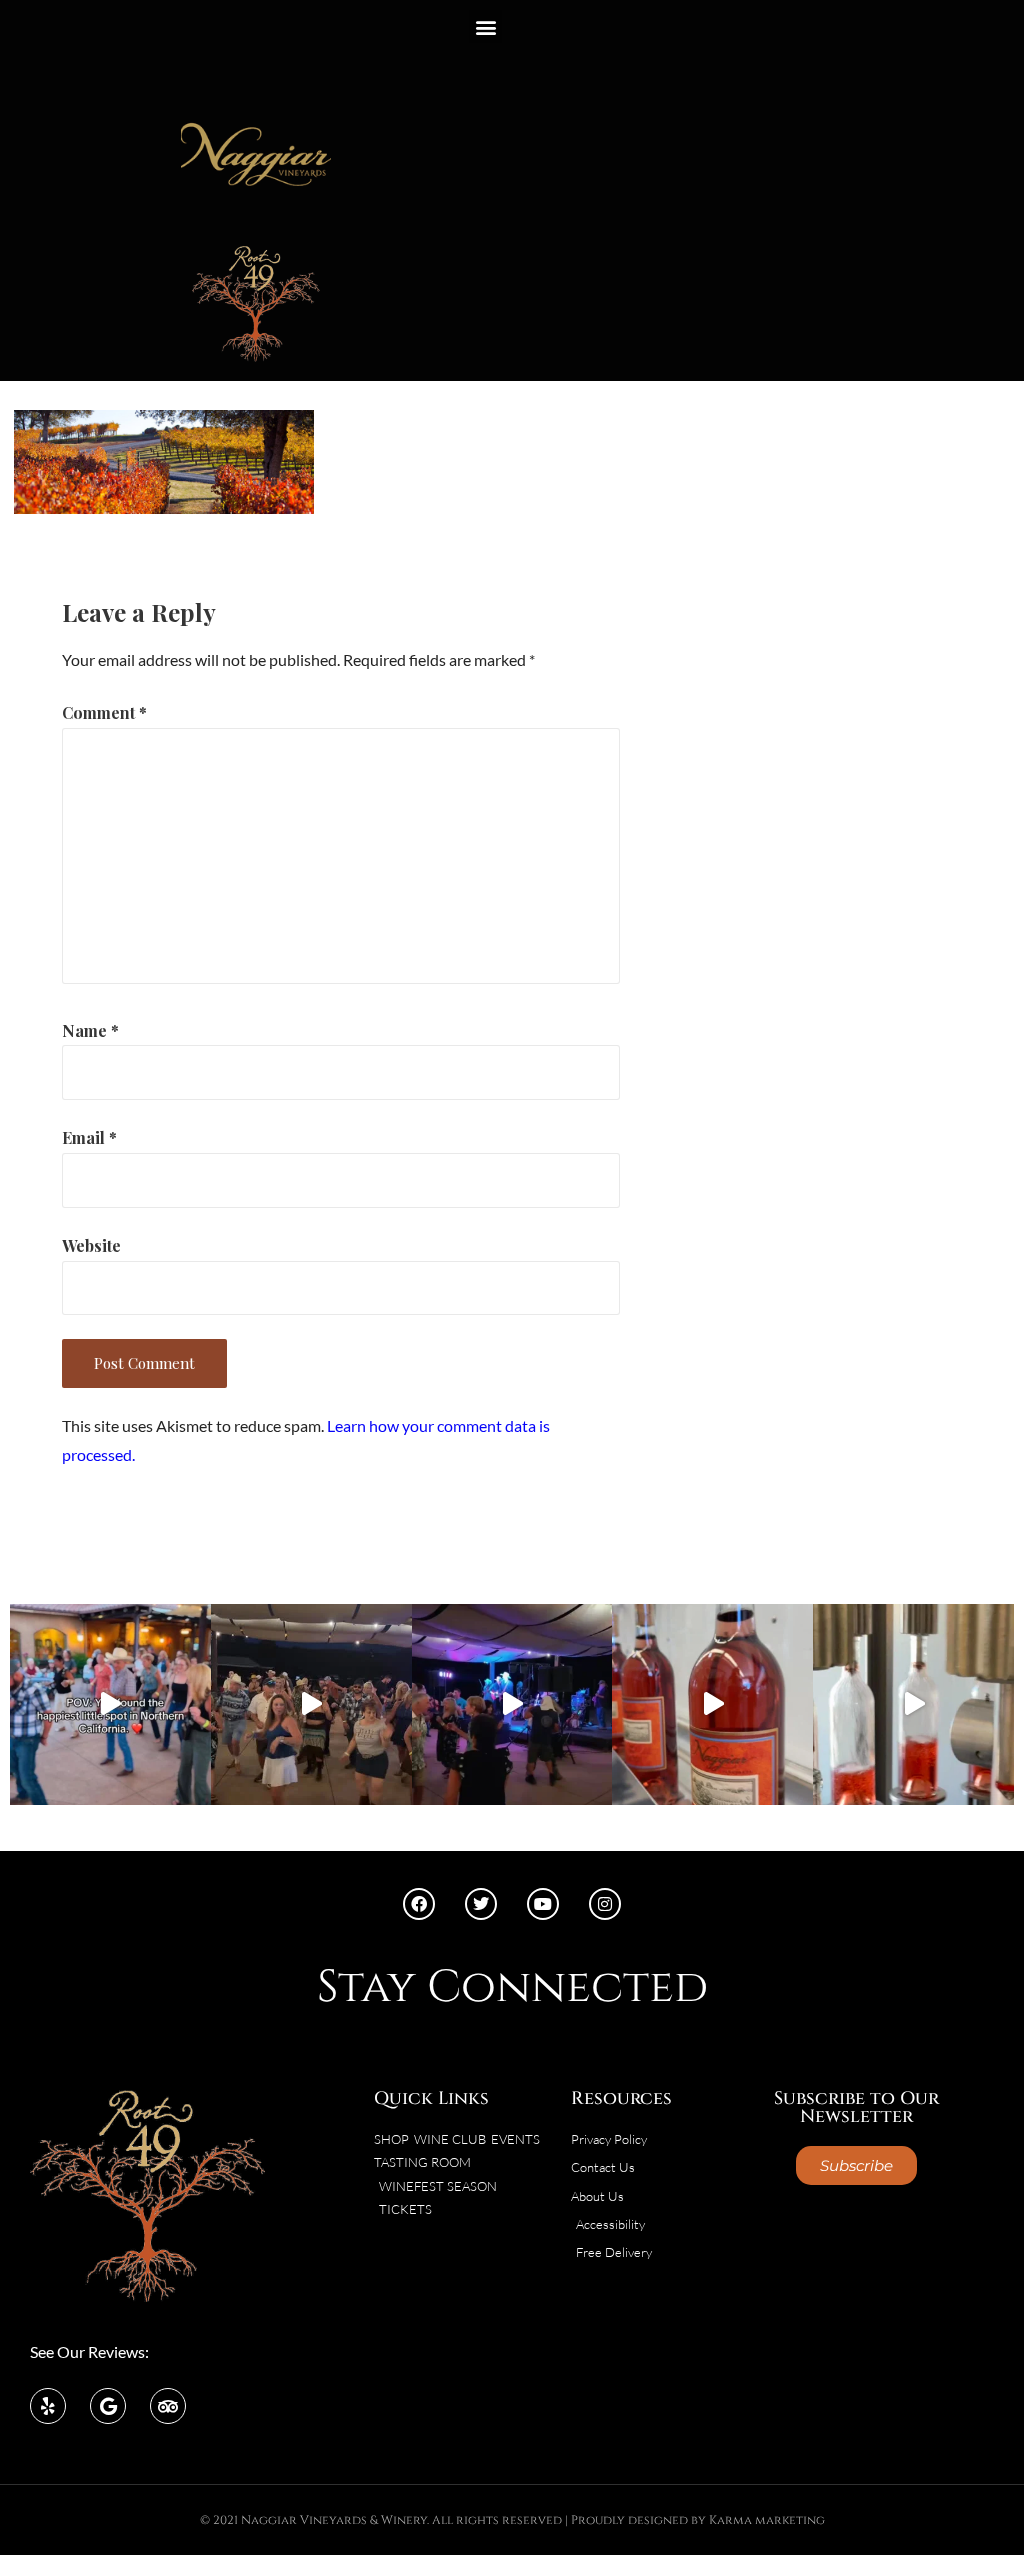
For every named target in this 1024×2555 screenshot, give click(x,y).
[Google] (108, 2406)
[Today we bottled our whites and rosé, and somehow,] (913, 1704)
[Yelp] (48, 2406)
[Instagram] (605, 1904)
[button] (485, 26)
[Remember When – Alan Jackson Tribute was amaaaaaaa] (512, 1704)
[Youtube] (543, 1904)
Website (91, 1245)
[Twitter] (481, 1904)
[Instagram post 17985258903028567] (311, 1704)
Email (89, 1137)
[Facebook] (419, 1904)
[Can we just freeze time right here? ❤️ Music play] (110, 1704)
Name (90, 1030)
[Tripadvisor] (168, 2406)
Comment (104, 712)
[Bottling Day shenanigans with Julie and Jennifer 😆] (712, 1704)
